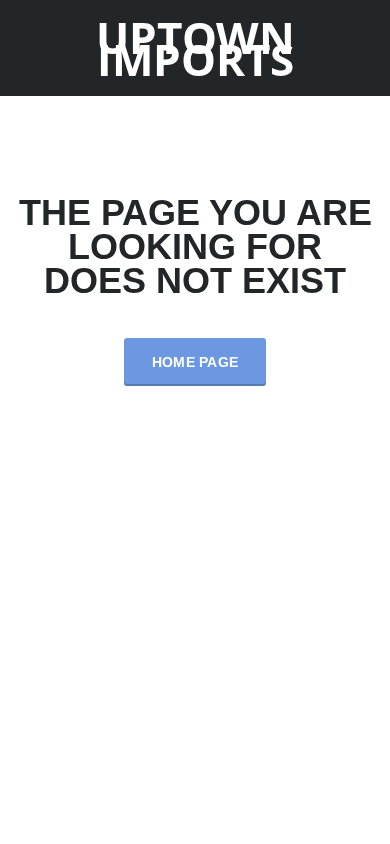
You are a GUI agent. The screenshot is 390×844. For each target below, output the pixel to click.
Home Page (195, 362)
